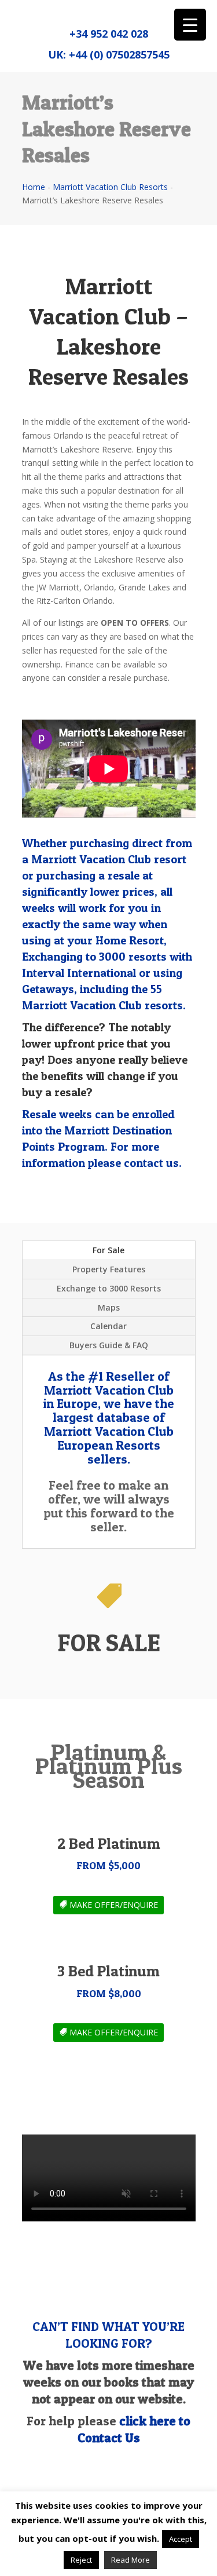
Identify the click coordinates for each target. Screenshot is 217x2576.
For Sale (108, 1250)
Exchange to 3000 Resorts (109, 1288)
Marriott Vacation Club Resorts (110, 187)
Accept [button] (181, 2539)
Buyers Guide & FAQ (109, 1345)
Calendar (108, 1326)
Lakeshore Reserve (130, 559)
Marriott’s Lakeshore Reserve (77, 449)
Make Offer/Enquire (114, 1905)
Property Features (109, 1269)
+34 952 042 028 (109, 34)
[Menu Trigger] (190, 25)
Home (34, 187)
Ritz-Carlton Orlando (75, 601)
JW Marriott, (58, 587)
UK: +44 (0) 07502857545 (109, 54)
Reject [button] (81, 2560)
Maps (109, 1307)
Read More (130, 2560)
